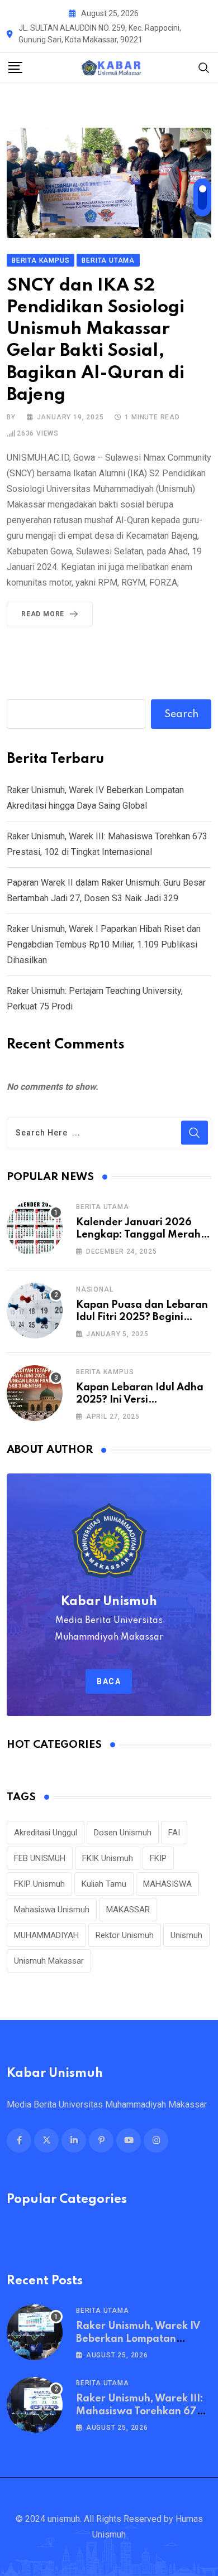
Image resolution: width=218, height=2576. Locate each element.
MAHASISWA (167, 1884)
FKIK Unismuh (108, 1858)
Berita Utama (103, 1207)
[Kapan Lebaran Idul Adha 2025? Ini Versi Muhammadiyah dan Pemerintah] (35, 1393)
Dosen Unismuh (123, 1833)
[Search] (204, 67)
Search (181, 714)
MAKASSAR (128, 1910)
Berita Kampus (105, 1372)
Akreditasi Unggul (46, 1833)
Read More (43, 614)
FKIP (158, 1858)
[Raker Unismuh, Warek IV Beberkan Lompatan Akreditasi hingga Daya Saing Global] (35, 2332)
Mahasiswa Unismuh (52, 1910)
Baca (109, 1681)
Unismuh (186, 1935)
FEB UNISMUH (40, 1858)
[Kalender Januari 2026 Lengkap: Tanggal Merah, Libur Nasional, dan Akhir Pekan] (35, 1228)
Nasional (94, 1289)
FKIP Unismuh (39, 1884)
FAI (174, 1833)
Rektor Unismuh (125, 1935)
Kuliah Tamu (104, 1884)
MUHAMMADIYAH (46, 1935)
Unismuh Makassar (49, 1961)
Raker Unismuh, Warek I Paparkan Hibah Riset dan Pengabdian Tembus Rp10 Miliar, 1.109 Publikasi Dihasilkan (104, 944)
